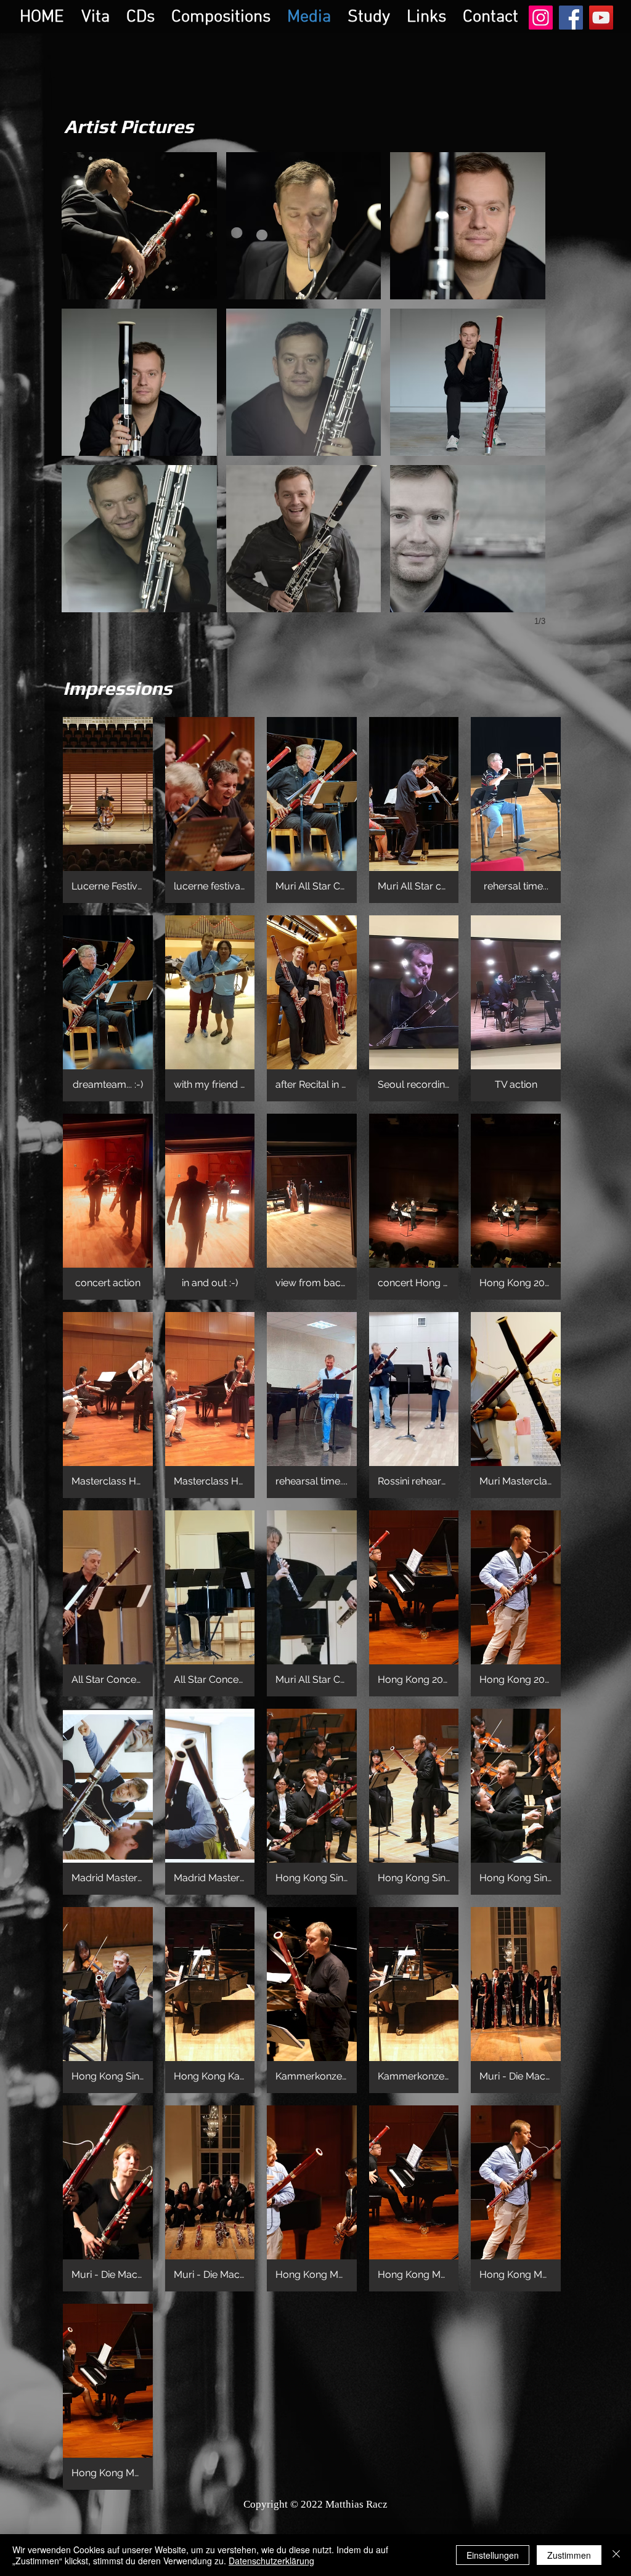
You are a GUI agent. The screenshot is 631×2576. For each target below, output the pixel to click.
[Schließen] (616, 2555)
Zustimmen (569, 2555)
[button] (139, 226)
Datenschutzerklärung (271, 2561)
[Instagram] (541, 18)
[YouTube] (601, 18)
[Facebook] (571, 18)
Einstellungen (493, 2555)
